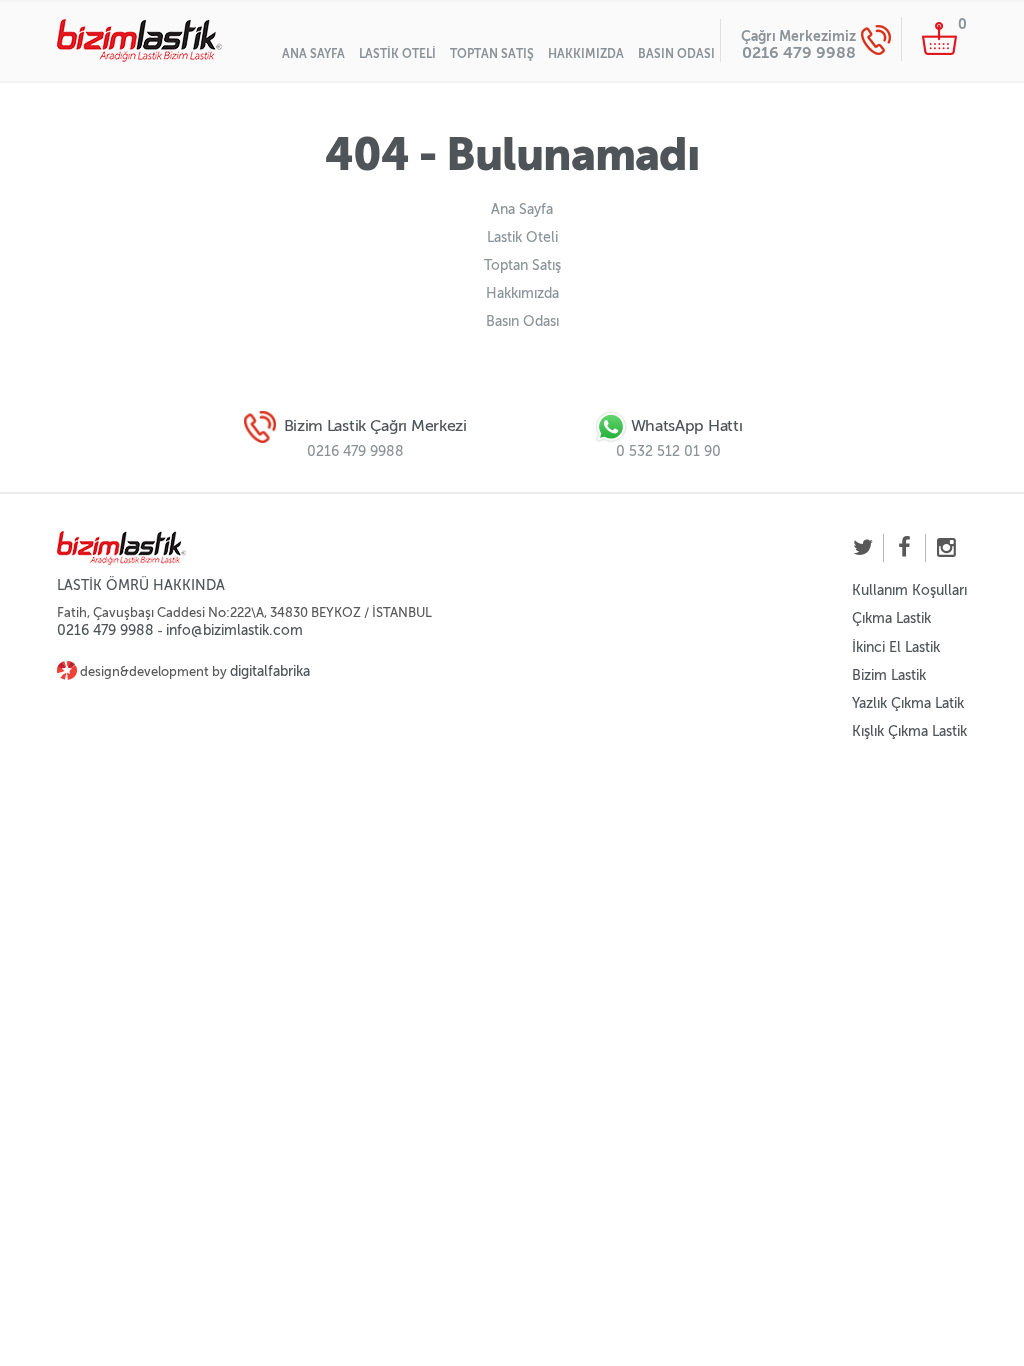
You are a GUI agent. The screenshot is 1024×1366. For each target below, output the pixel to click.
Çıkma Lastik (891, 618)
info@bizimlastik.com (234, 630)
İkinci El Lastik (896, 647)
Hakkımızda (586, 54)
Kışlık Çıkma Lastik (909, 731)
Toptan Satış (492, 54)
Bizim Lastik (889, 675)
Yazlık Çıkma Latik (908, 703)
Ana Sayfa (313, 54)
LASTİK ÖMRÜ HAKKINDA (141, 585)
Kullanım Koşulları (909, 590)
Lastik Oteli (397, 54)
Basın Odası (676, 54)
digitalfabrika (270, 671)
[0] (939, 38)
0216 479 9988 (799, 52)
